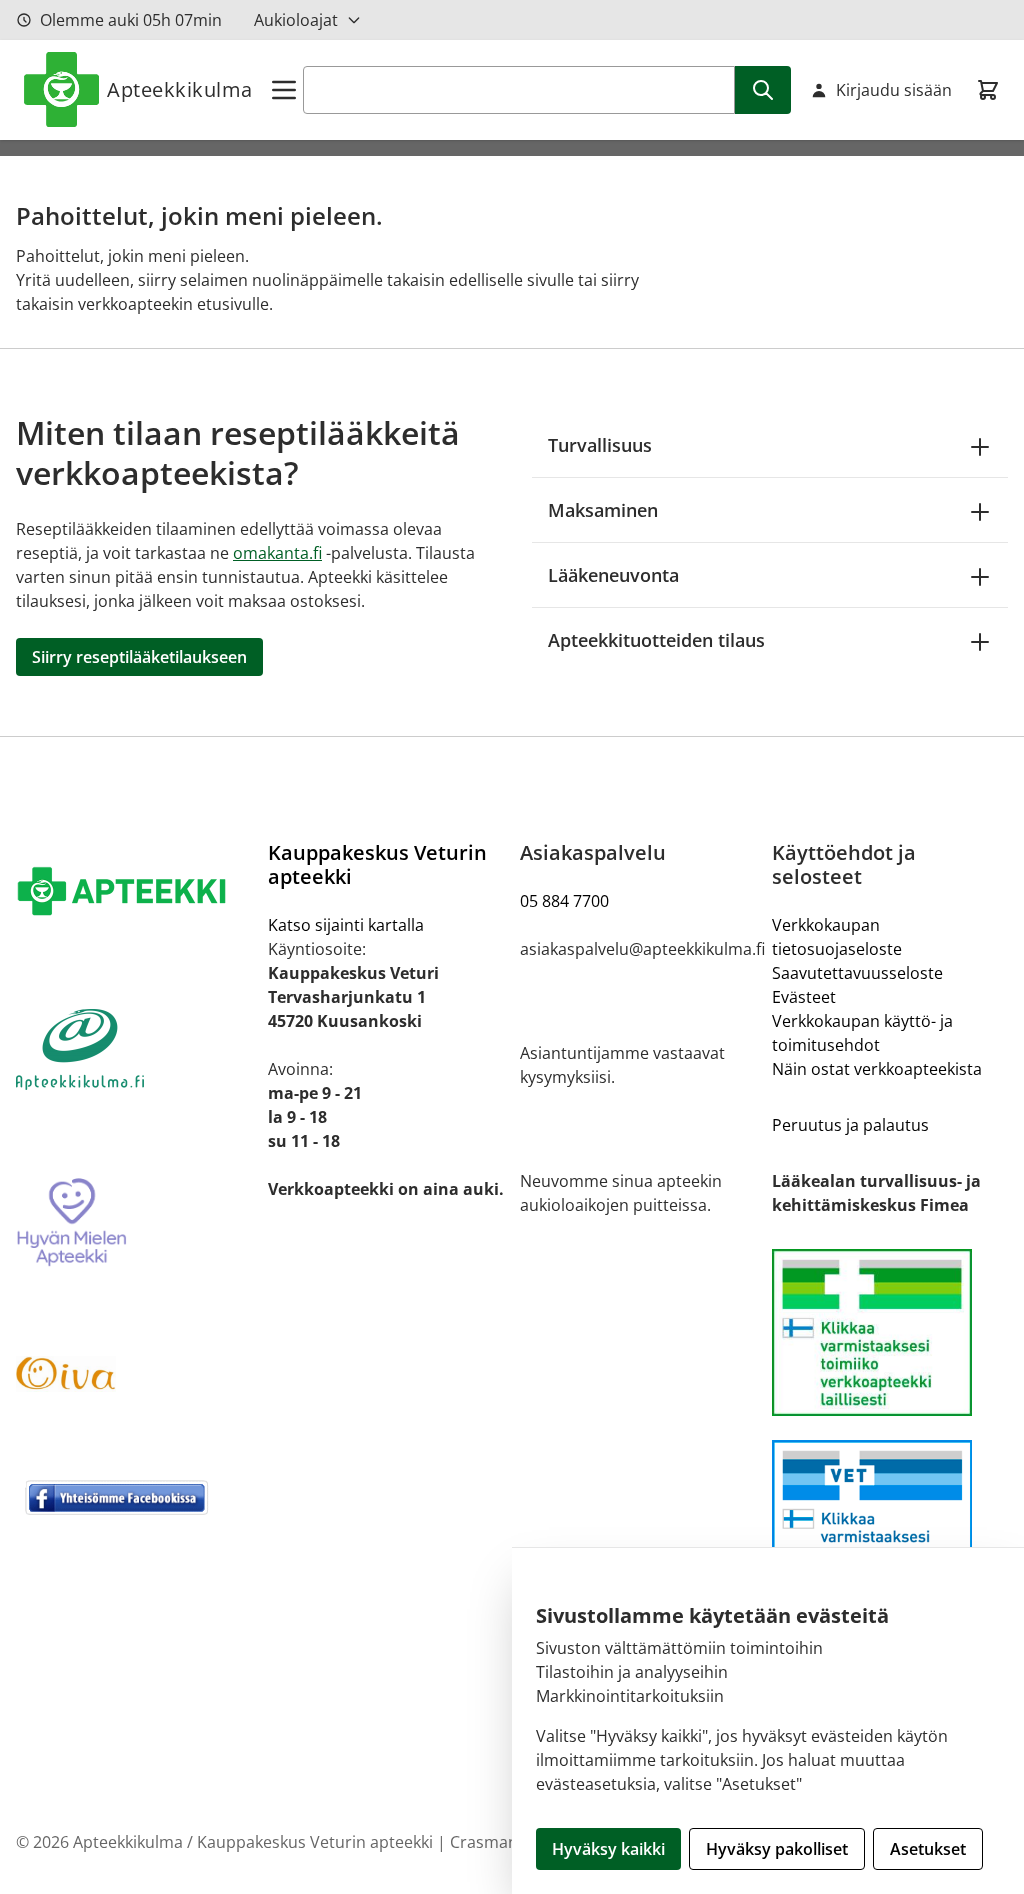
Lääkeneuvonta (613, 575)
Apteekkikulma (180, 89)
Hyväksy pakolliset (777, 1849)
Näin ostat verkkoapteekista (877, 1069)
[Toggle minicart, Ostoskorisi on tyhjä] (988, 90)
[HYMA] (134, 1223)
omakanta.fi (277, 553)
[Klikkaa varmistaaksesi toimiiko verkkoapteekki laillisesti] (890, 1523)
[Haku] (763, 90)
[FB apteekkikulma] (134, 1497)
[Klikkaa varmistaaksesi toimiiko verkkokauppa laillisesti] (890, 1332)
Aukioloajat (296, 20)
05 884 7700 (564, 901)
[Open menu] (284, 90)
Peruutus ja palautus (850, 1125)
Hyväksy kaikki (608, 1849)
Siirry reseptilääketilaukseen (139, 657)
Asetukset (928, 1849)
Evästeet (804, 997)
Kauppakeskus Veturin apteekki (377, 864)
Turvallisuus (600, 445)
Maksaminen (603, 510)
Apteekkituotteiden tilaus (656, 640)
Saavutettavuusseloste (857, 973)
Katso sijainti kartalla (346, 925)
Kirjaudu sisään (894, 90)
